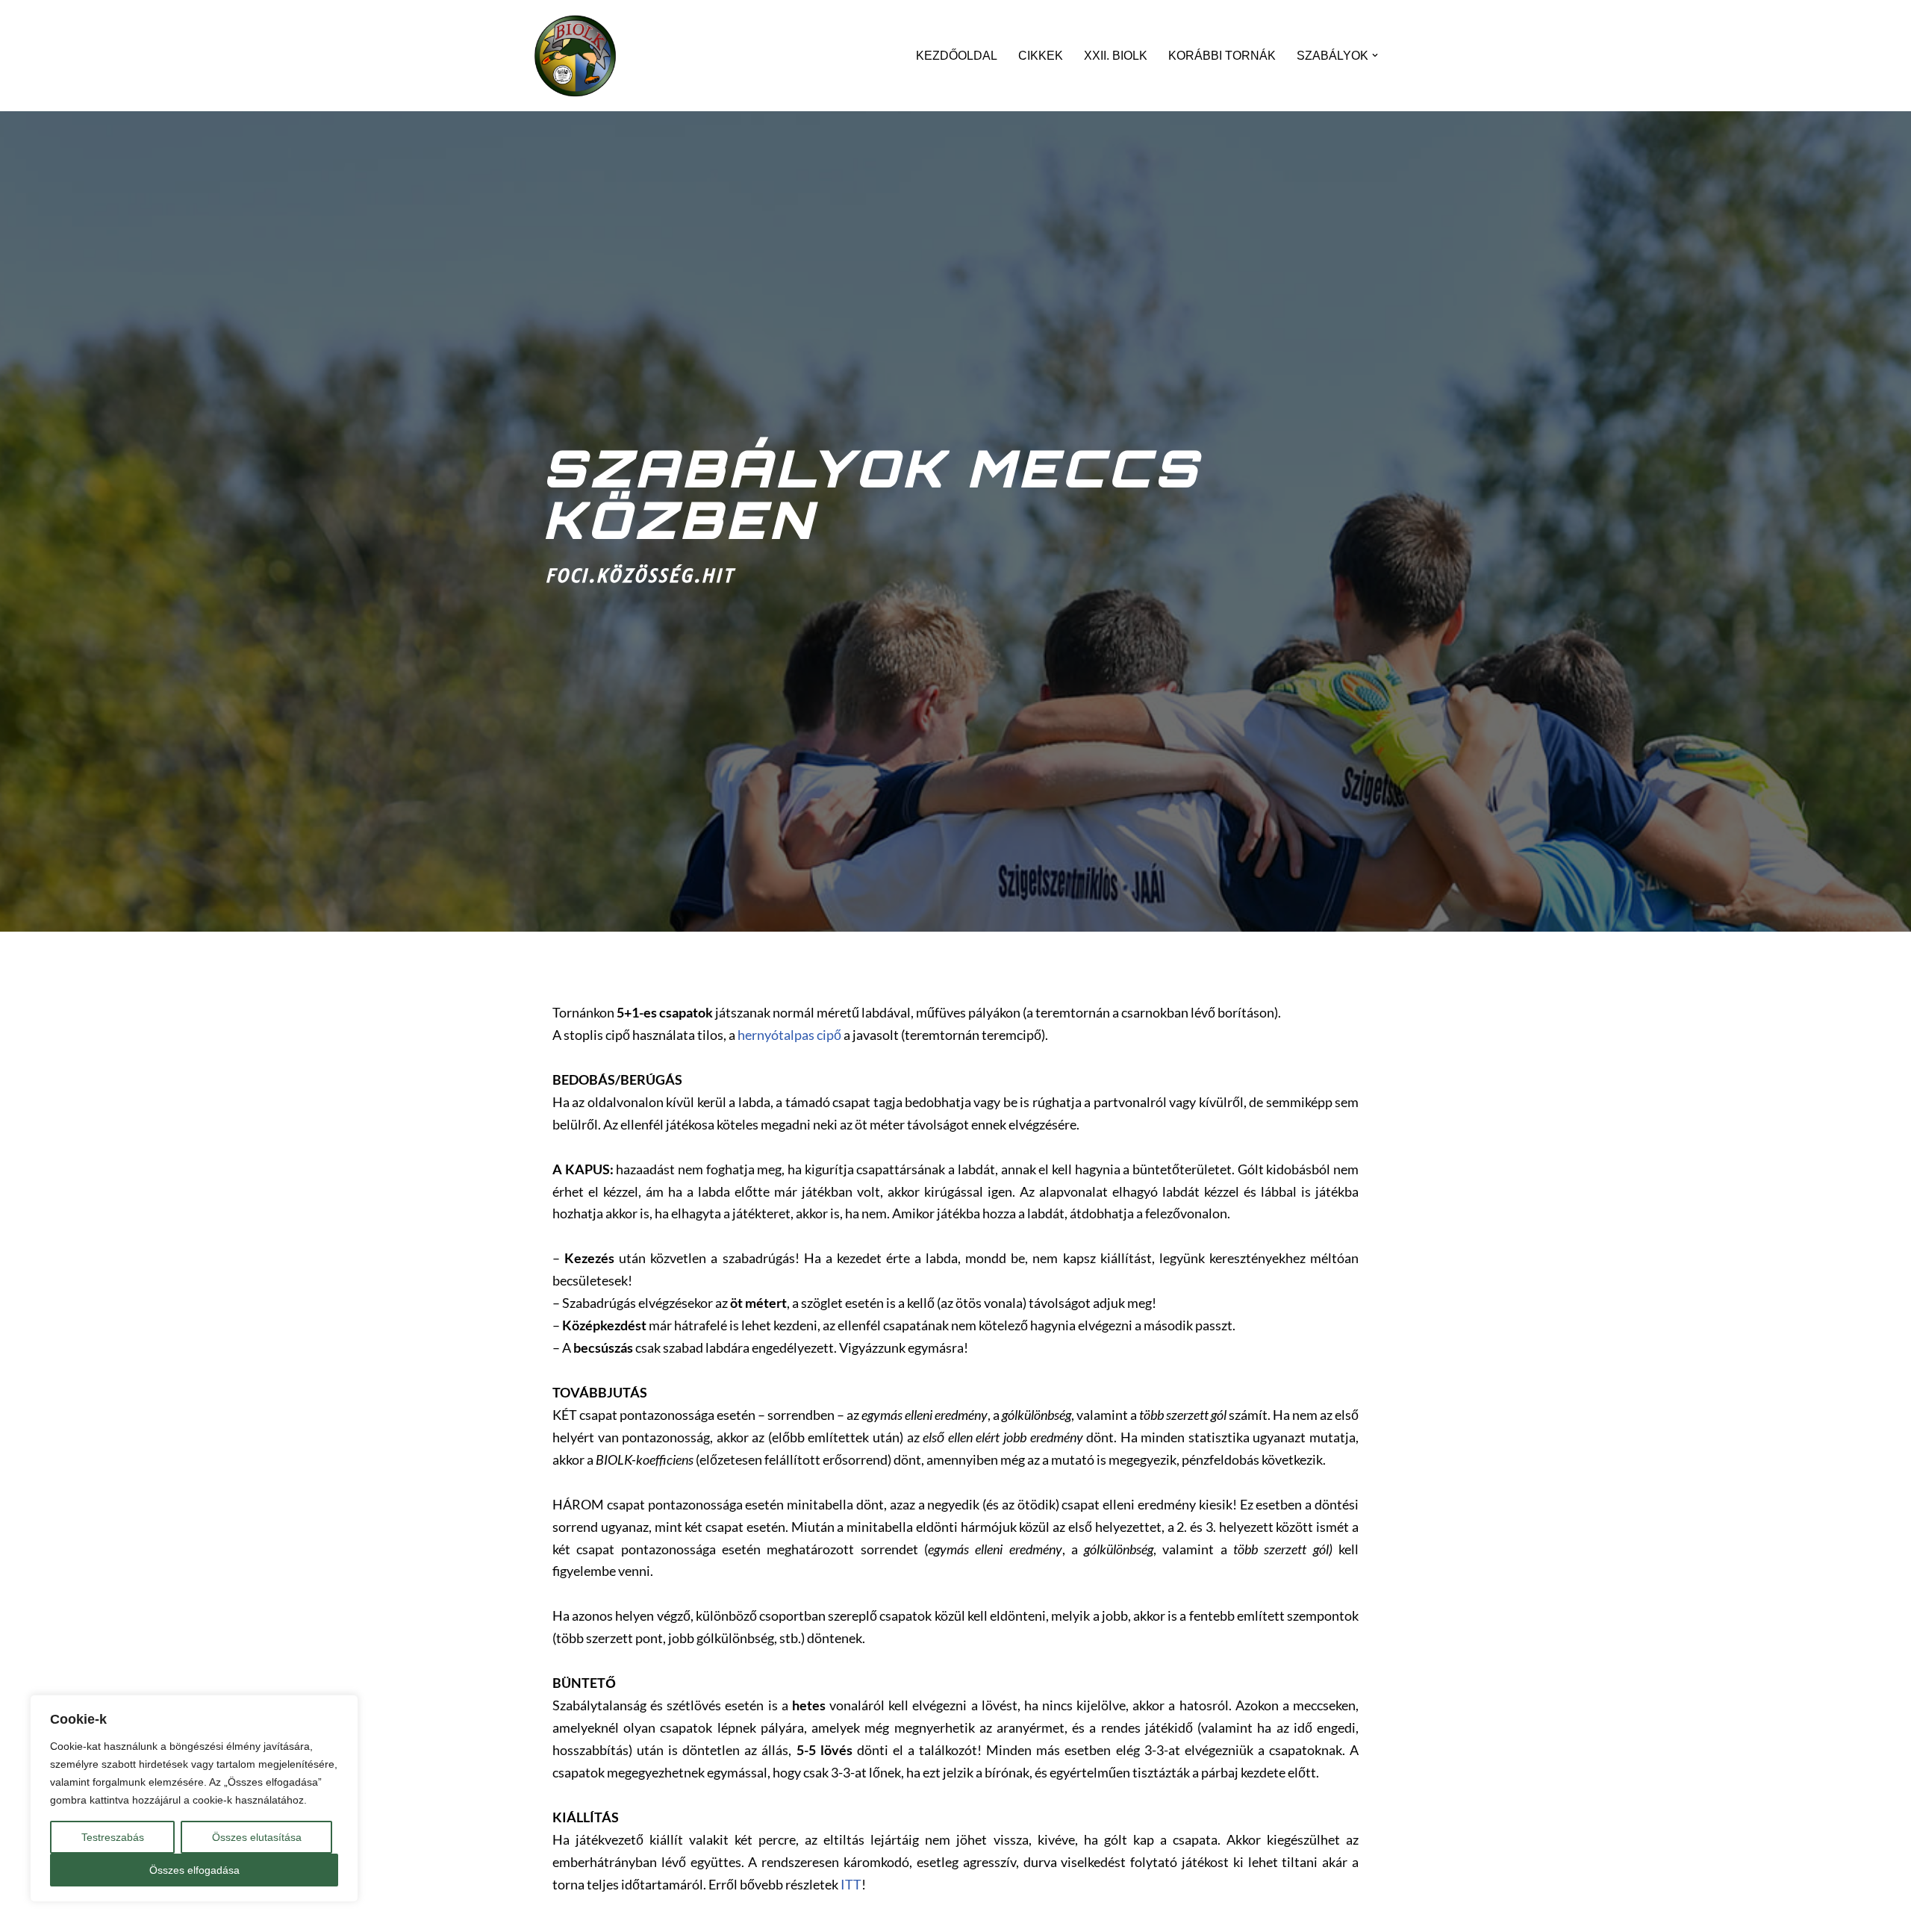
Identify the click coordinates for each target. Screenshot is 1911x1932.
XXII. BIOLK (1116, 56)
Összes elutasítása (257, 1837)
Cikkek (1041, 56)
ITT (851, 1885)
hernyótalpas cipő (789, 1035)
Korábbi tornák (1222, 56)
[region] (194, 1798)
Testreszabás (113, 1837)
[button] (1375, 55)
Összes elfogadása (194, 1870)
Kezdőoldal (957, 56)
